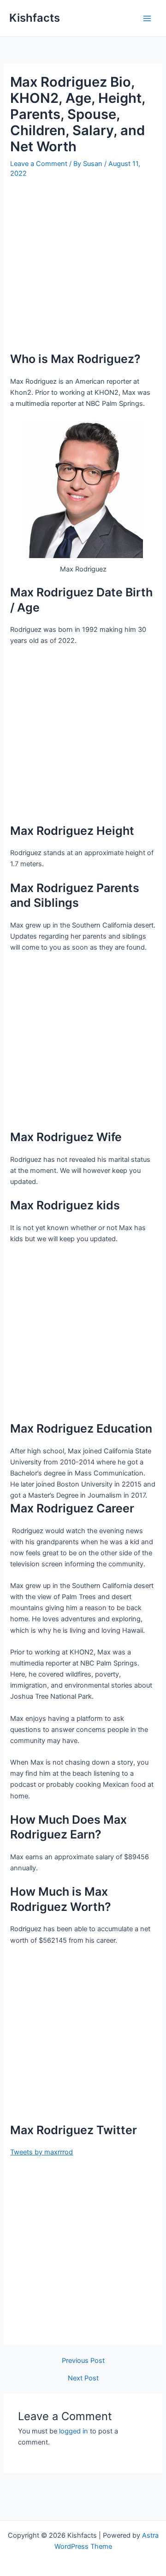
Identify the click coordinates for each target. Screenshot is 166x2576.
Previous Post (83, 2361)
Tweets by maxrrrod (41, 2152)
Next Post (83, 2378)
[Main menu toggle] (147, 18)
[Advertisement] (83, 268)
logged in (74, 2431)
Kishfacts (35, 18)
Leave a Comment (39, 164)
